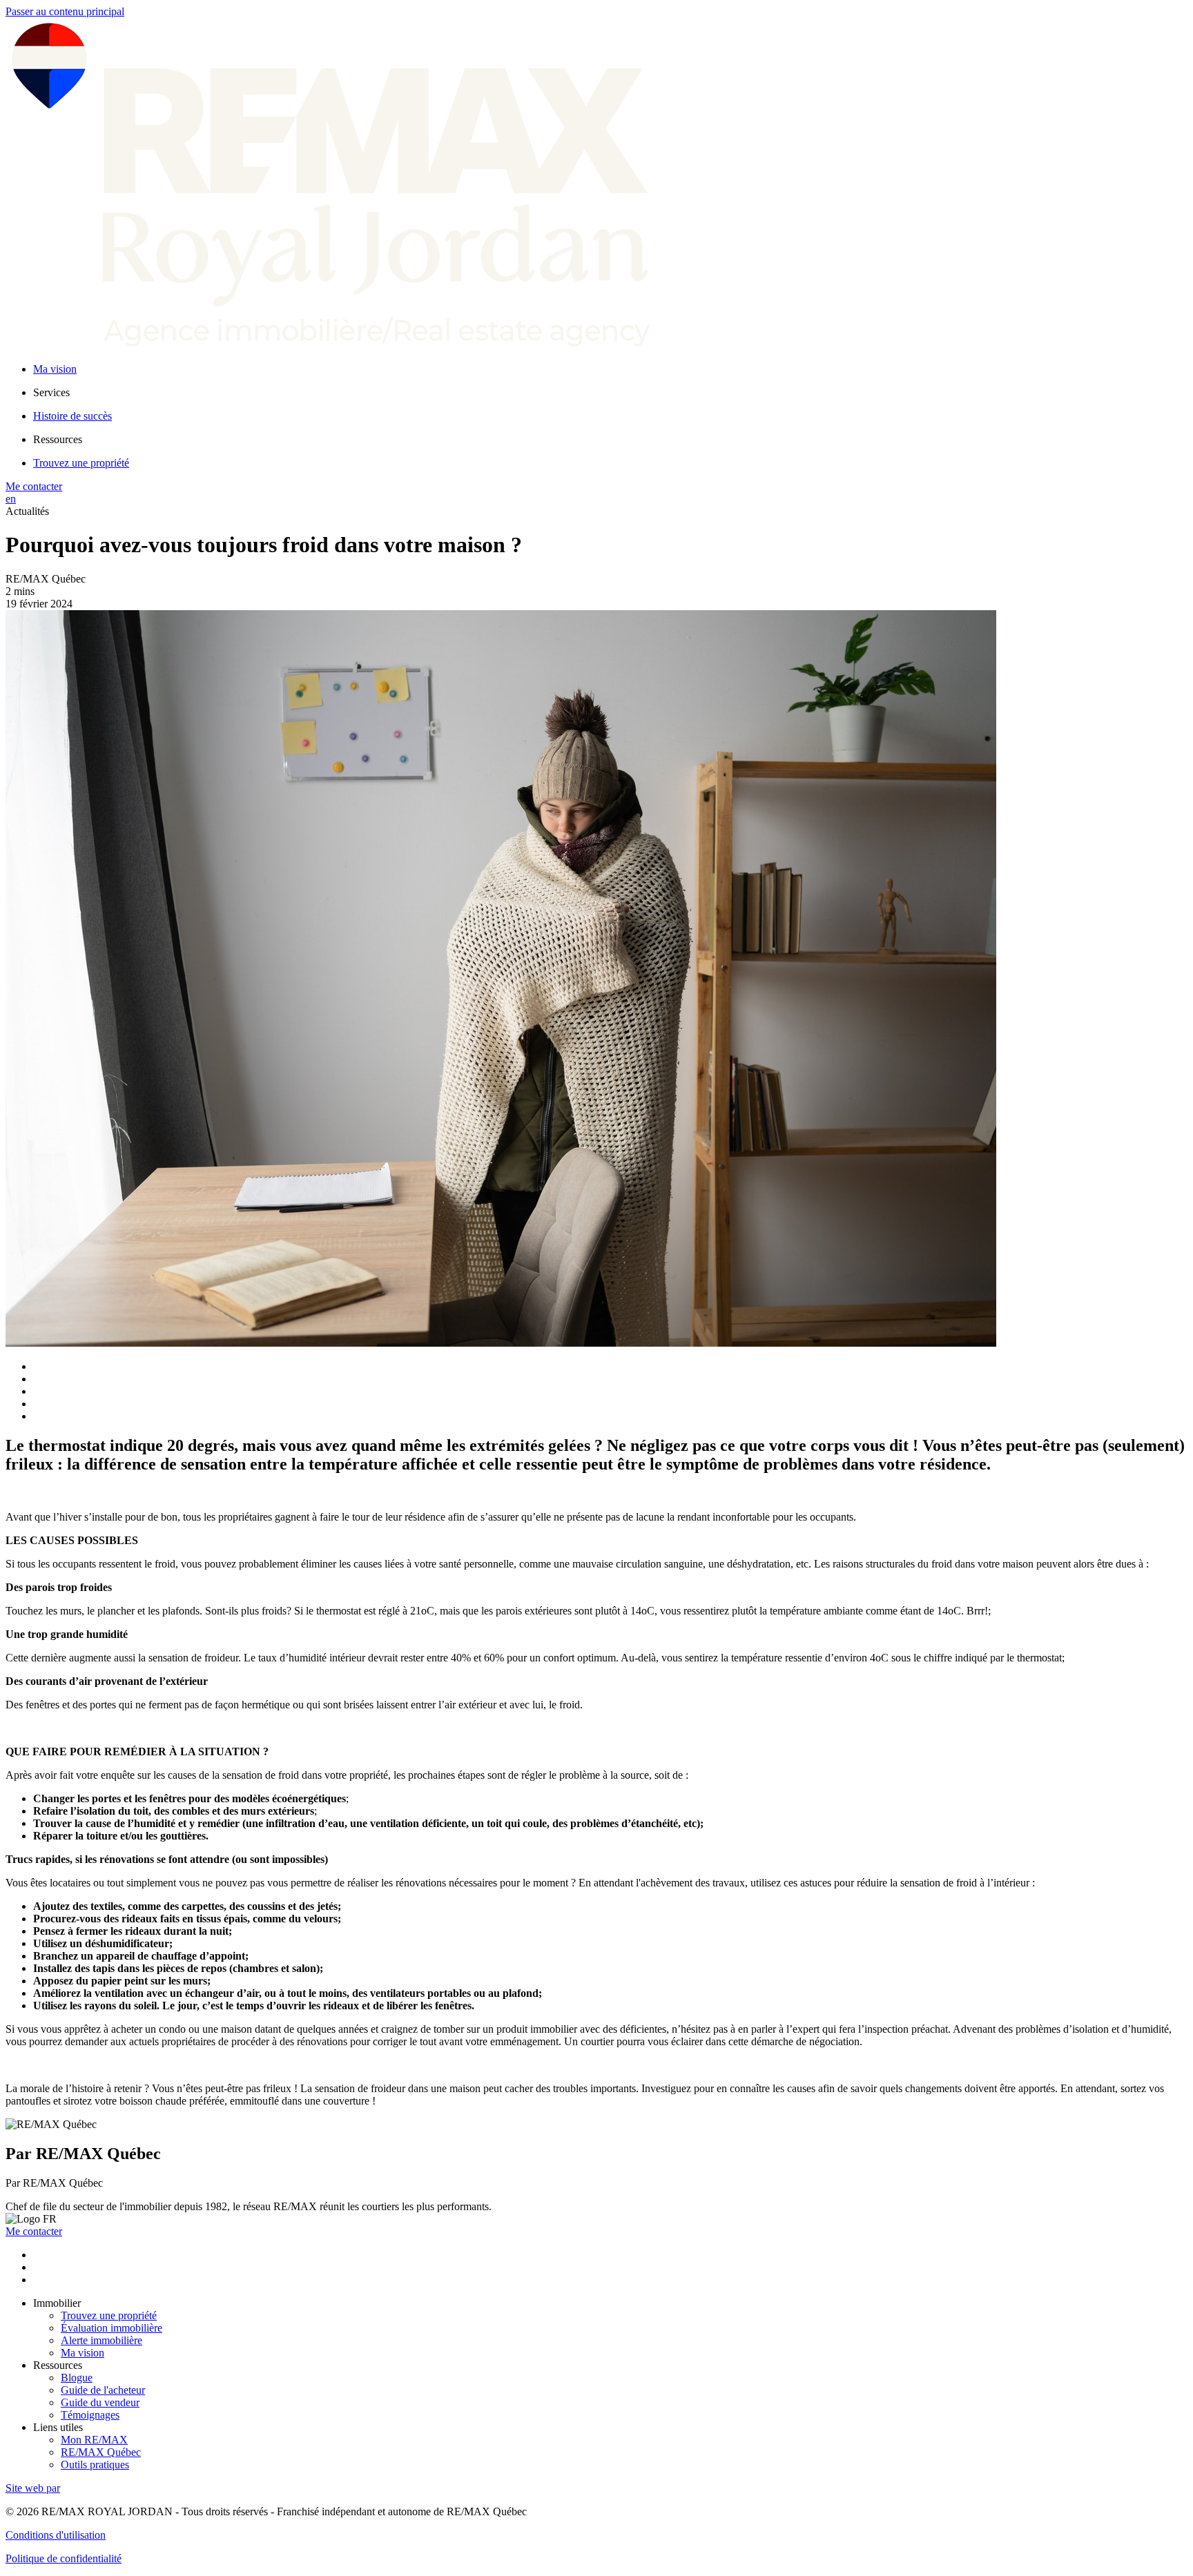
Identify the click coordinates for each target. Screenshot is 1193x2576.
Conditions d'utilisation (56, 2535)
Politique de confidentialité (64, 2558)
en (11, 499)
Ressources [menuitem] (58, 439)
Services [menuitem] (51, 392)
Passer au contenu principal (65, 11)
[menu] (610, 393)
